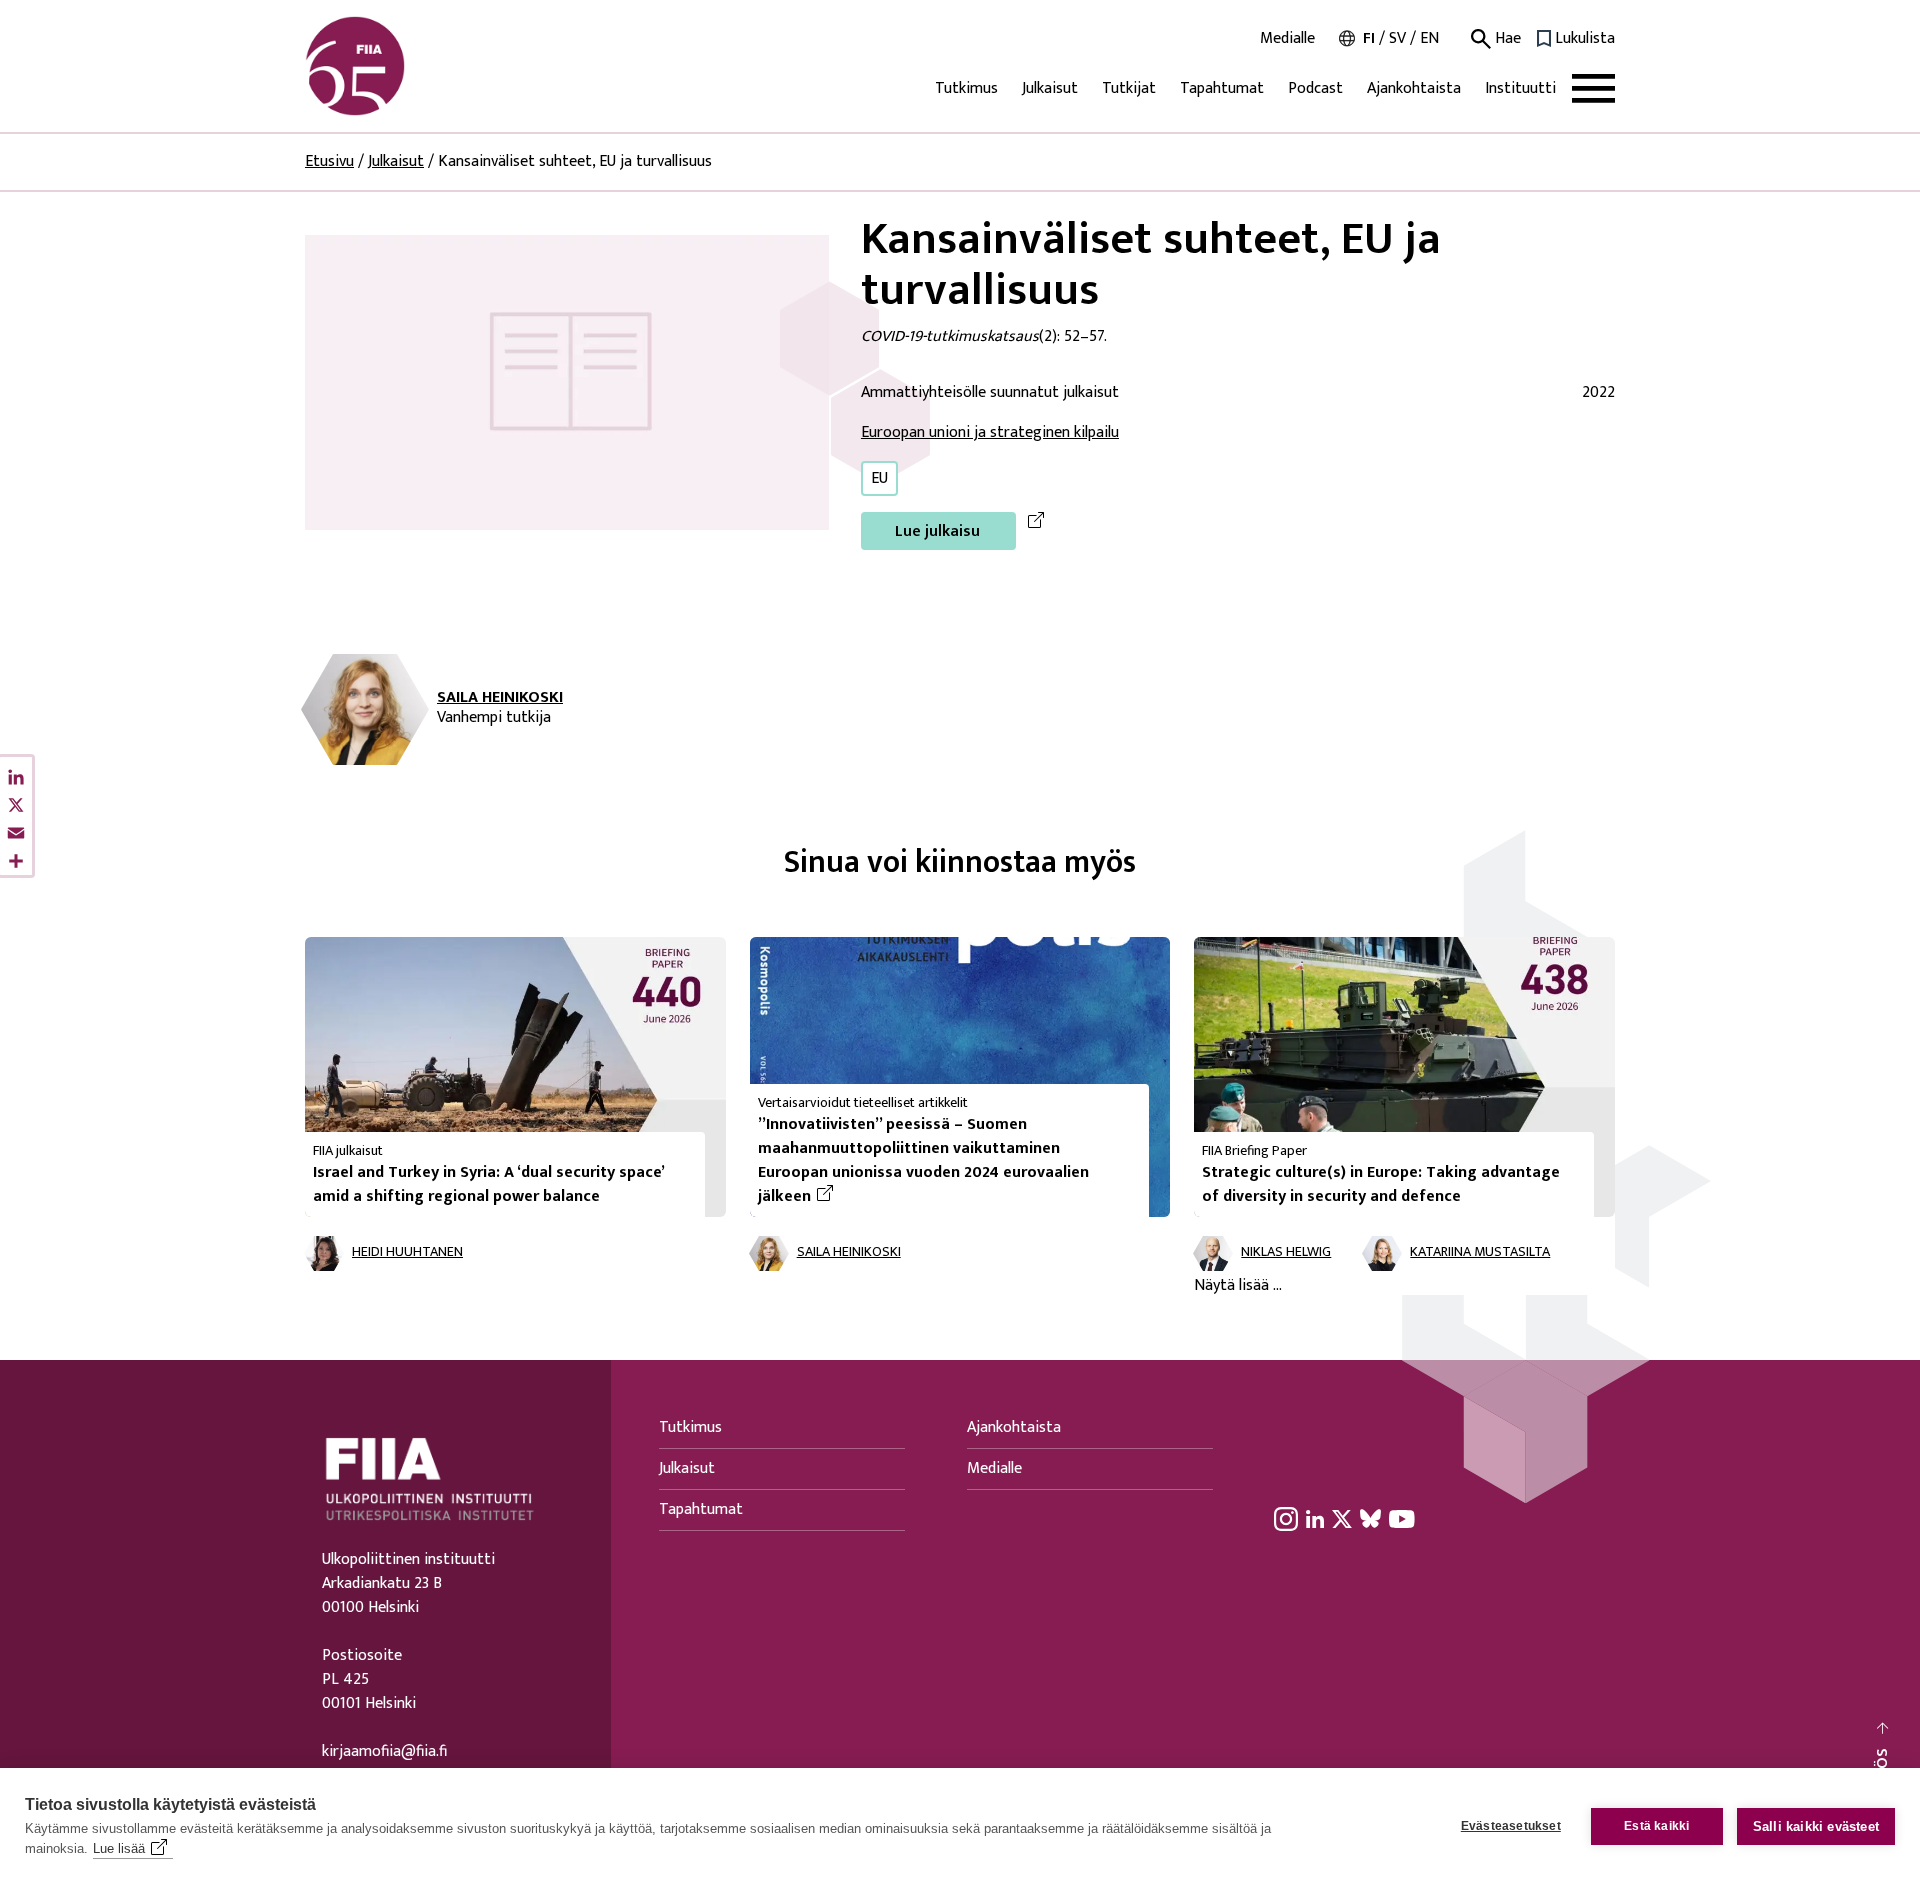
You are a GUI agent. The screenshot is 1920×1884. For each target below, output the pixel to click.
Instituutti (1520, 88)
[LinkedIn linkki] (1315, 1518)
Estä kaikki (1656, 1826)
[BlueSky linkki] (1370, 1518)
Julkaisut (1050, 88)
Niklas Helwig (1286, 1252)
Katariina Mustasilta (1480, 1252)
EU (879, 478)
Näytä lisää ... (1238, 1286)
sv (1397, 38)
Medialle (1287, 39)
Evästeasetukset (1511, 1826)
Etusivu (329, 161)
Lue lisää (119, 1848)
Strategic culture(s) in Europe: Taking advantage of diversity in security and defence (1381, 1184)
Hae (1506, 39)
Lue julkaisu (937, 531)
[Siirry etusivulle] (401, 66)
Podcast (1315, 88)
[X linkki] (1342, 1518)
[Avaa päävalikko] (1593, 88)
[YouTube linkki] (1402, 1518)
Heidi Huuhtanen (407, 1252)
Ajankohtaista (1414, 88)
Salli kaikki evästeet (1816, 1826)
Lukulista (1585, 39)
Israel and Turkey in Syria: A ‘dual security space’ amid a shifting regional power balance (488, 1184)
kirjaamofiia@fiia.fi (384, 1752)
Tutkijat (1129, 88)
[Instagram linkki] (1286, 1518)
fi (1369, 38)
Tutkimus (966, 88)
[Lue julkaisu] (567, 381)
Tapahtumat (1222, 88)
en (1429, 38)
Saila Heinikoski (500, 698)
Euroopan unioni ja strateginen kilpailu (990, 432)
